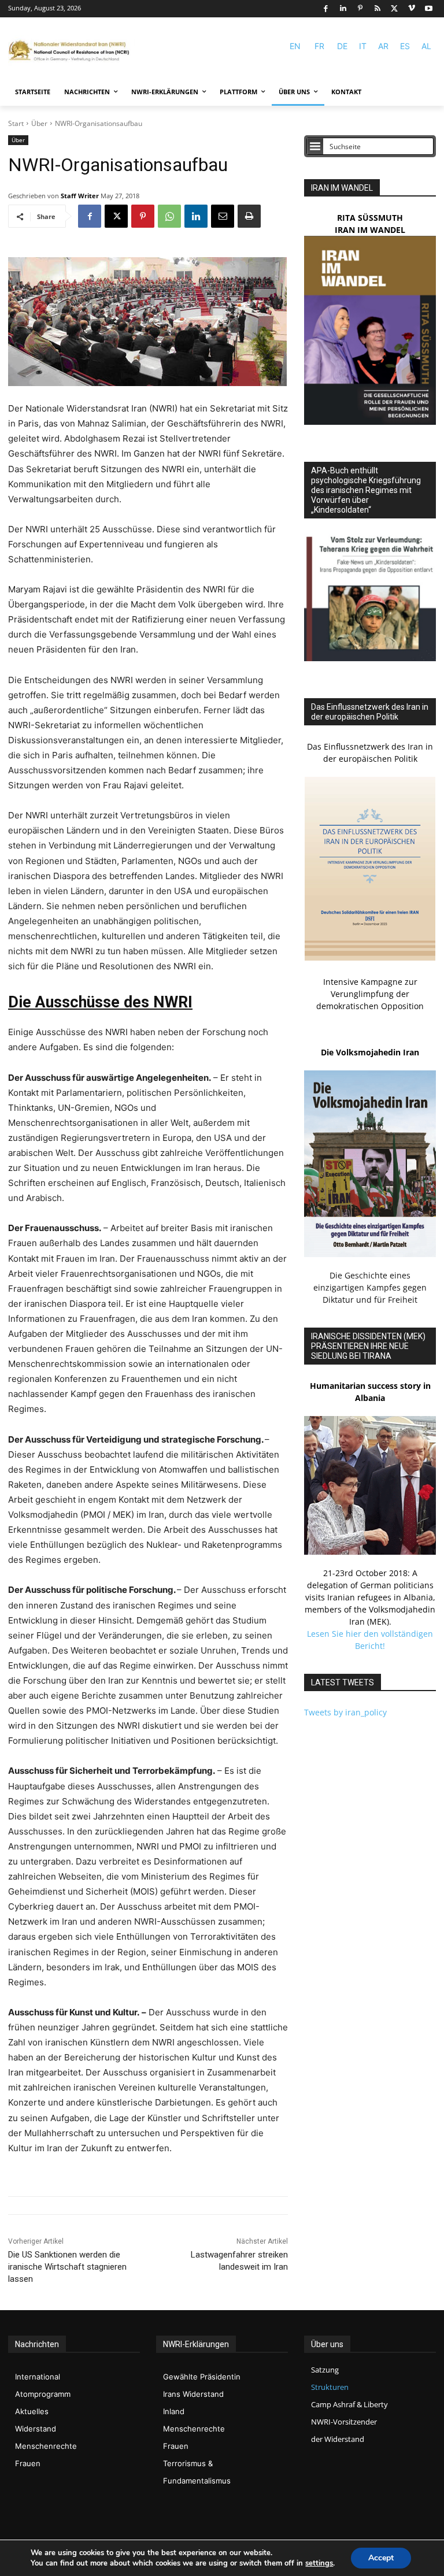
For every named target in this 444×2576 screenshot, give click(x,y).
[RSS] (377, 9)
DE (342, 46)
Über (39, 123)
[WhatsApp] (169, 216)
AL (426, 46)
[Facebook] (326, 9)
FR (319, 46)
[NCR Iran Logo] (72, 51)
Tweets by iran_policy (345, 1712)
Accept (381, 2558)
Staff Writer (80, 196)
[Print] (249, 216)
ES (405, 46)
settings (319, 2563)
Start (16, 123)
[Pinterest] (360, 9)
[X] (395, 9)
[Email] (223, 216)
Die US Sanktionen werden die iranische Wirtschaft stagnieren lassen (67, 2267)
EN (295, 46)
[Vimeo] (412, 9)
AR (383, 46)
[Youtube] (429, 9)
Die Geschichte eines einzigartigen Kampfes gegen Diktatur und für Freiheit (370, 1287)
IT (363, 46)
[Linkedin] (343, 9)
